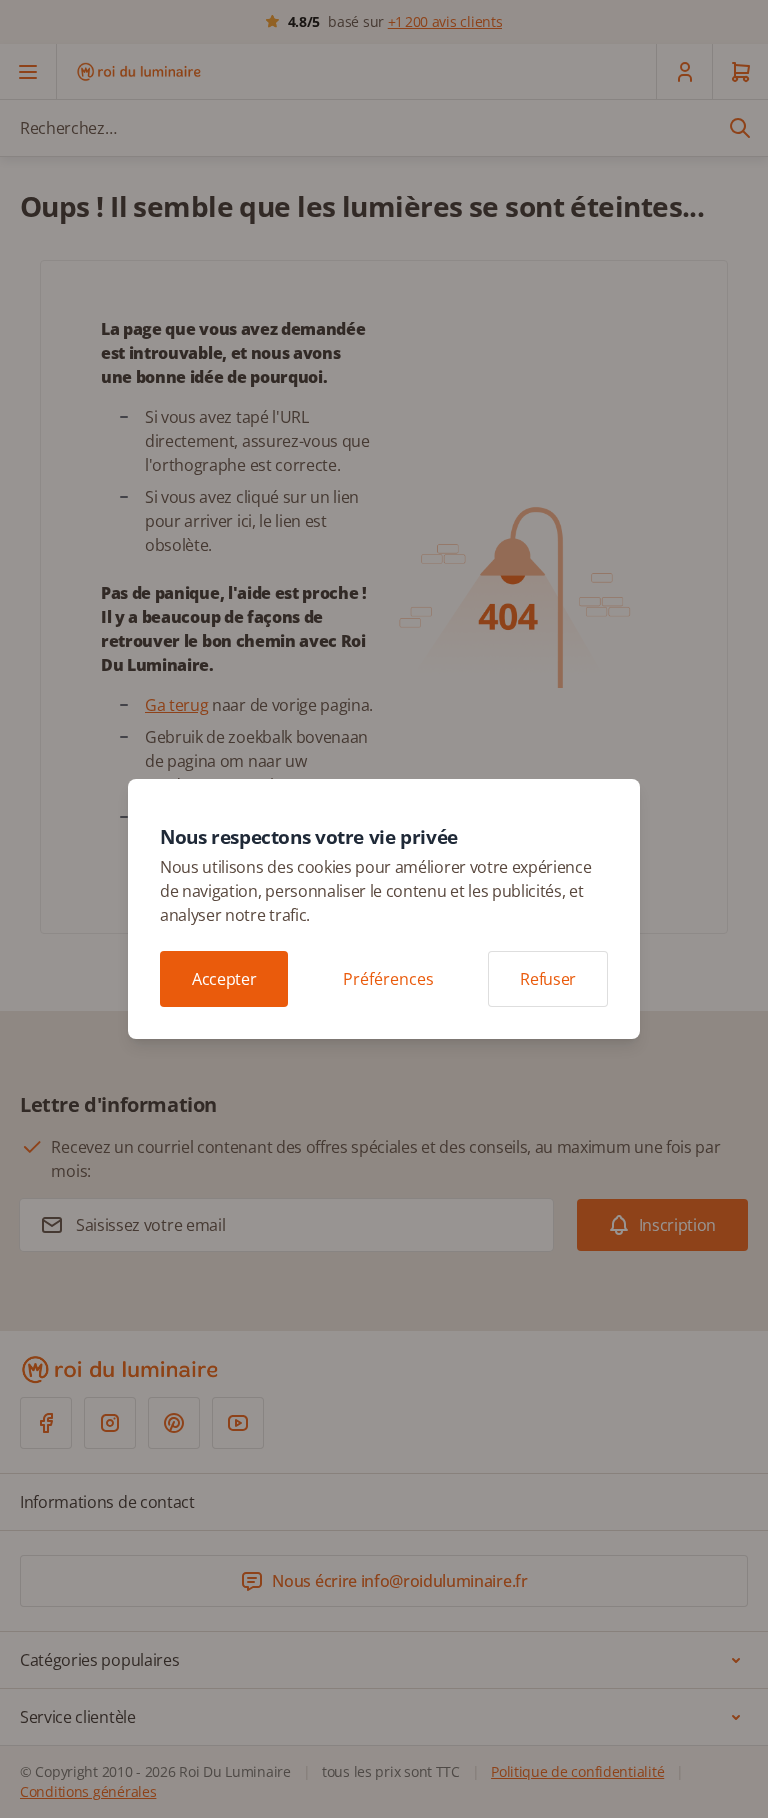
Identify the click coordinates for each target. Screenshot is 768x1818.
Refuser (548, 979)
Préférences (388, 979)
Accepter (224, 979)
